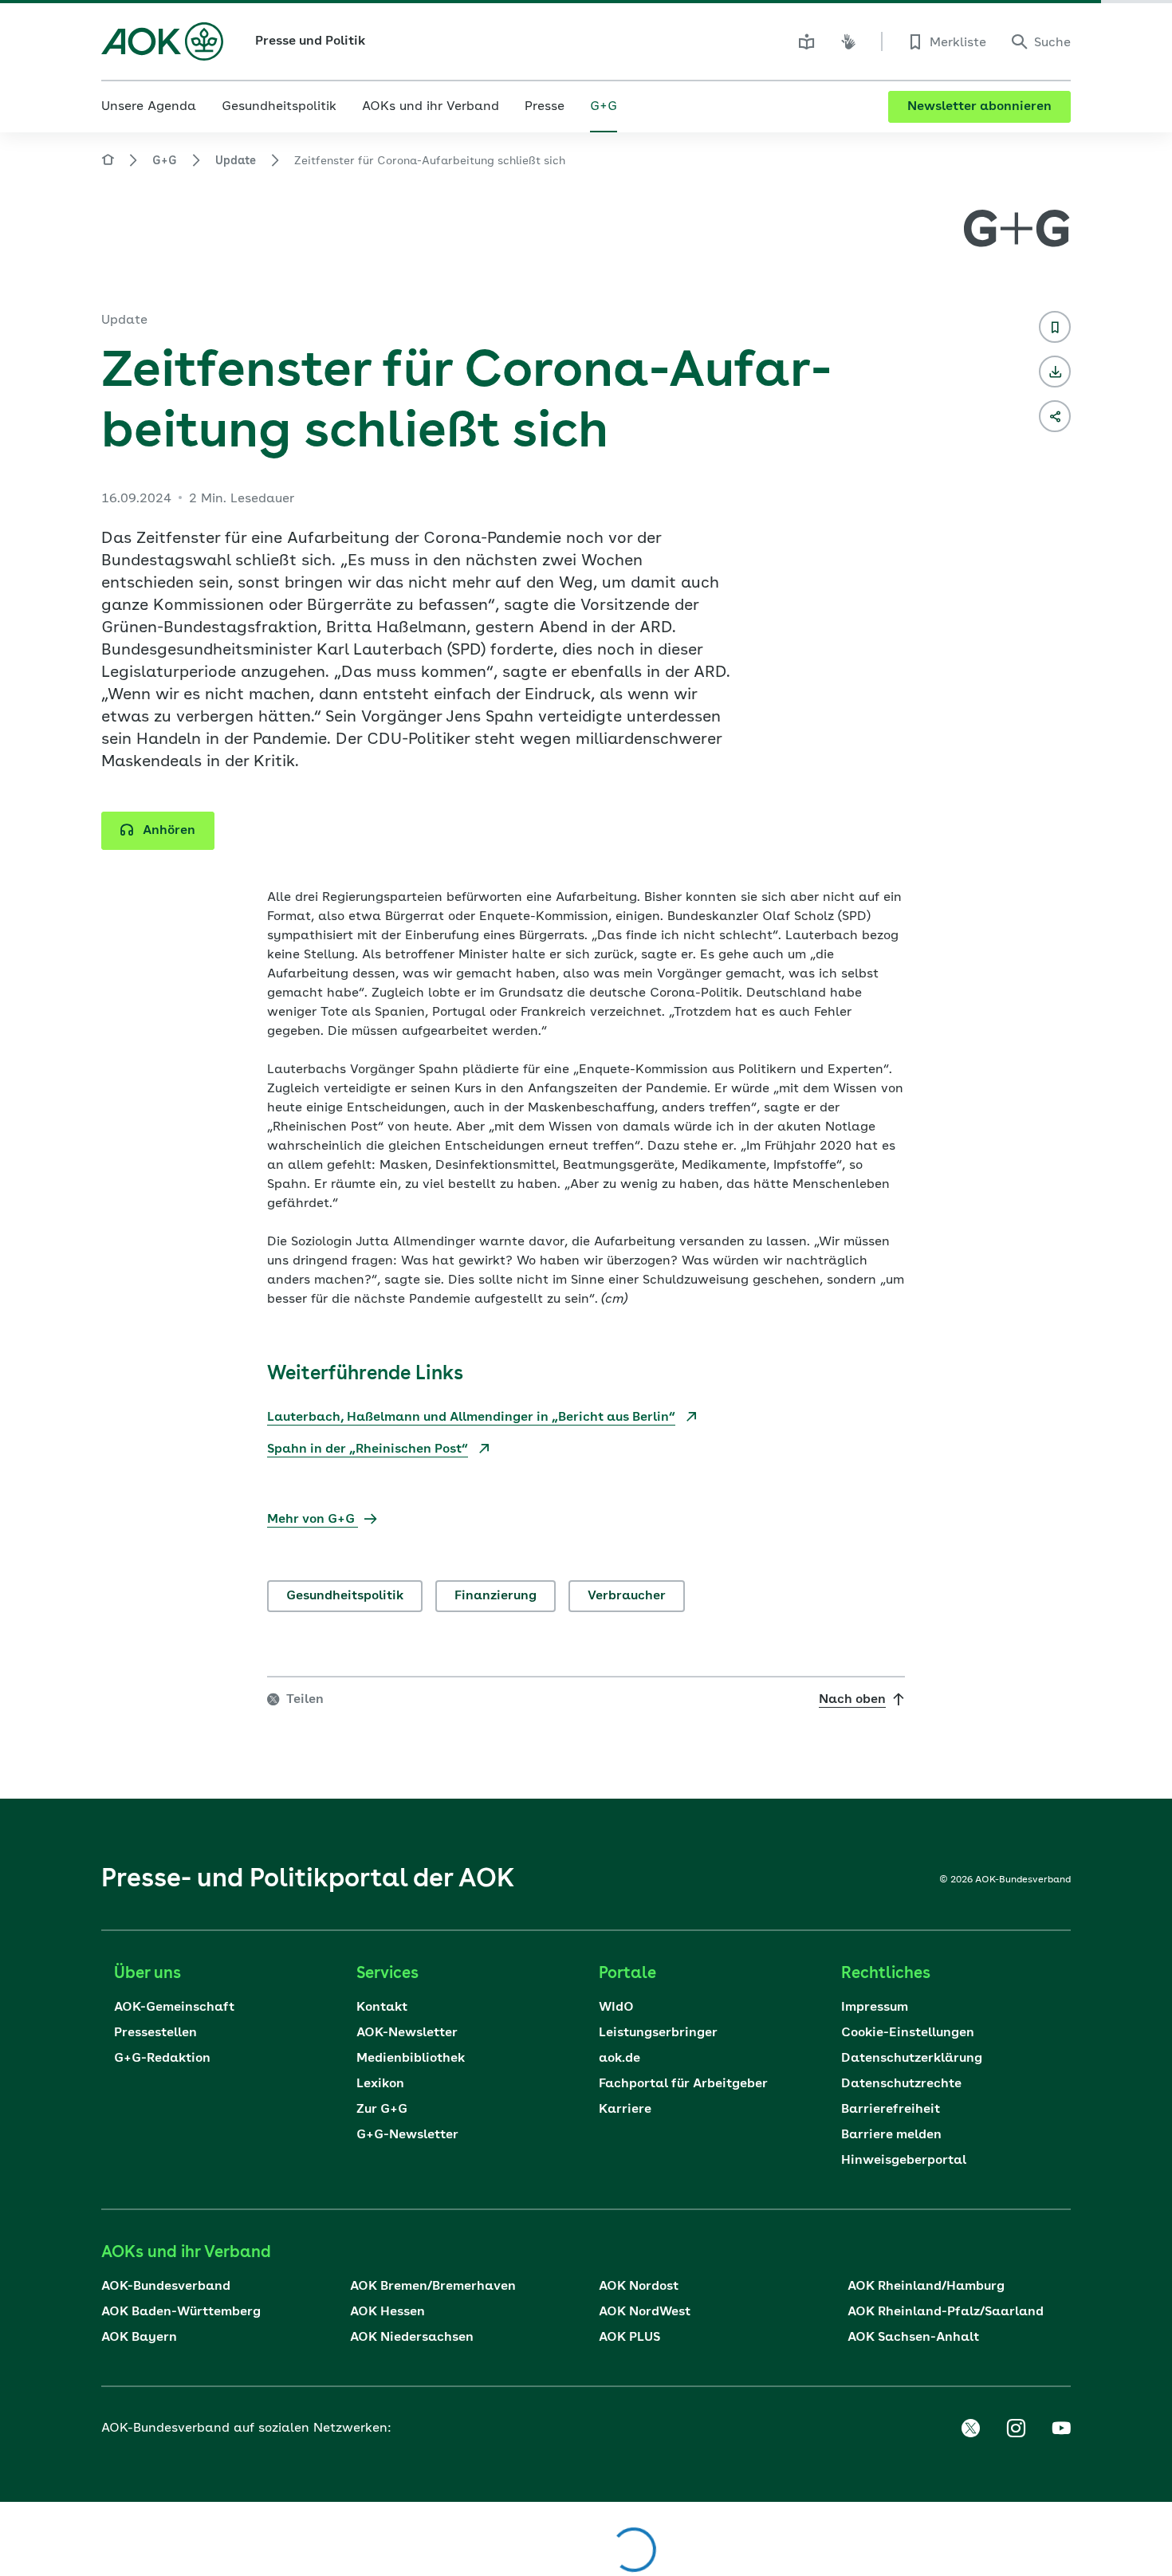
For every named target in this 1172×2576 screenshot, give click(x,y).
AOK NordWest (645, 2312)
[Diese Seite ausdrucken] (1055, 372)
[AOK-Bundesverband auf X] (970, 2429)
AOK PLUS (629, 2338)
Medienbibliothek (411, 2059)
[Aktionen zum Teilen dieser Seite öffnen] (1055, 416)
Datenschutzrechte (901, 2084)
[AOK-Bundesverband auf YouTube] (1061, 2429)
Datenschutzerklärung (912, 2059)
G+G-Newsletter (407, 2135)
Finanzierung (496, 1596)
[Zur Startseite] (162, 41)
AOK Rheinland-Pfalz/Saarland (946, 2312)
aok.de (619, 2059)
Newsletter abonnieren (979, 107)
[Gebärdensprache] (848, 41)
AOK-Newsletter (407, 2033)
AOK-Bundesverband (166, 2287)
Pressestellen (155, 2033)
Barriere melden (891, 2135)
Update (236, 161)
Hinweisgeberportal (904, 2161)
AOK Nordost (639, 2287)
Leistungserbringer (658, 2033)
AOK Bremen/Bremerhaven (433, 2287)
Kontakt (382, 2008)
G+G (165, 161)
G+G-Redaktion (162, 2059)
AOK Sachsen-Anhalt (913, 2338)
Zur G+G (382, 2110)
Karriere (625, 2110)
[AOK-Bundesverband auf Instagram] (1016, 2429)
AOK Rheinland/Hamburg (926, 2287)
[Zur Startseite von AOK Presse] (108, 162)
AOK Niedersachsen (412, 2338)
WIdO (616, 2008)
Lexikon (380, 2084)
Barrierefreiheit (891, 2110)
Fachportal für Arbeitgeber (683, 2084)
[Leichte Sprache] (807, 41)
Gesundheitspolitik (345, 1596)
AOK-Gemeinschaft (174, 2008)
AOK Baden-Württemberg (181, 2312)
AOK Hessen (387, 2312)
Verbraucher (627, 1596)
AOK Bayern (139, 2338)
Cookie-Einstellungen (908, 2033)
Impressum (875, 2008)
